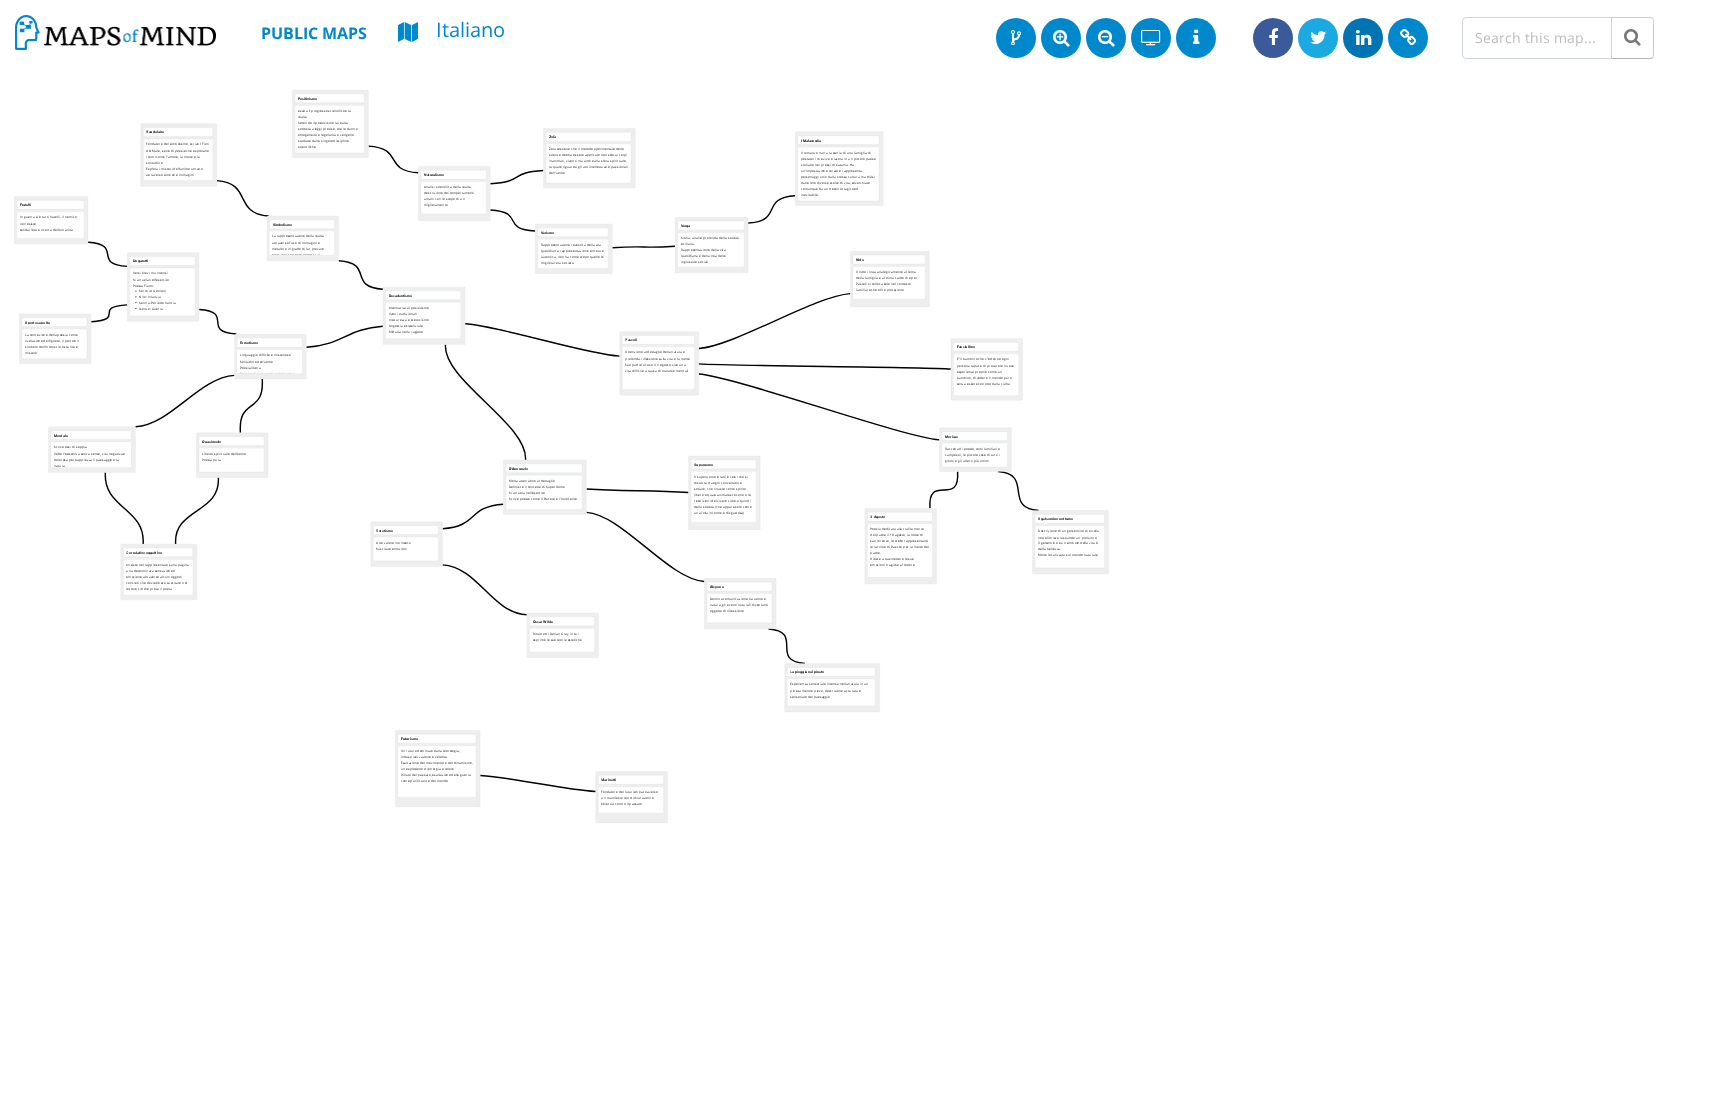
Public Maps (314, 33)
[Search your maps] (1632, 38)
